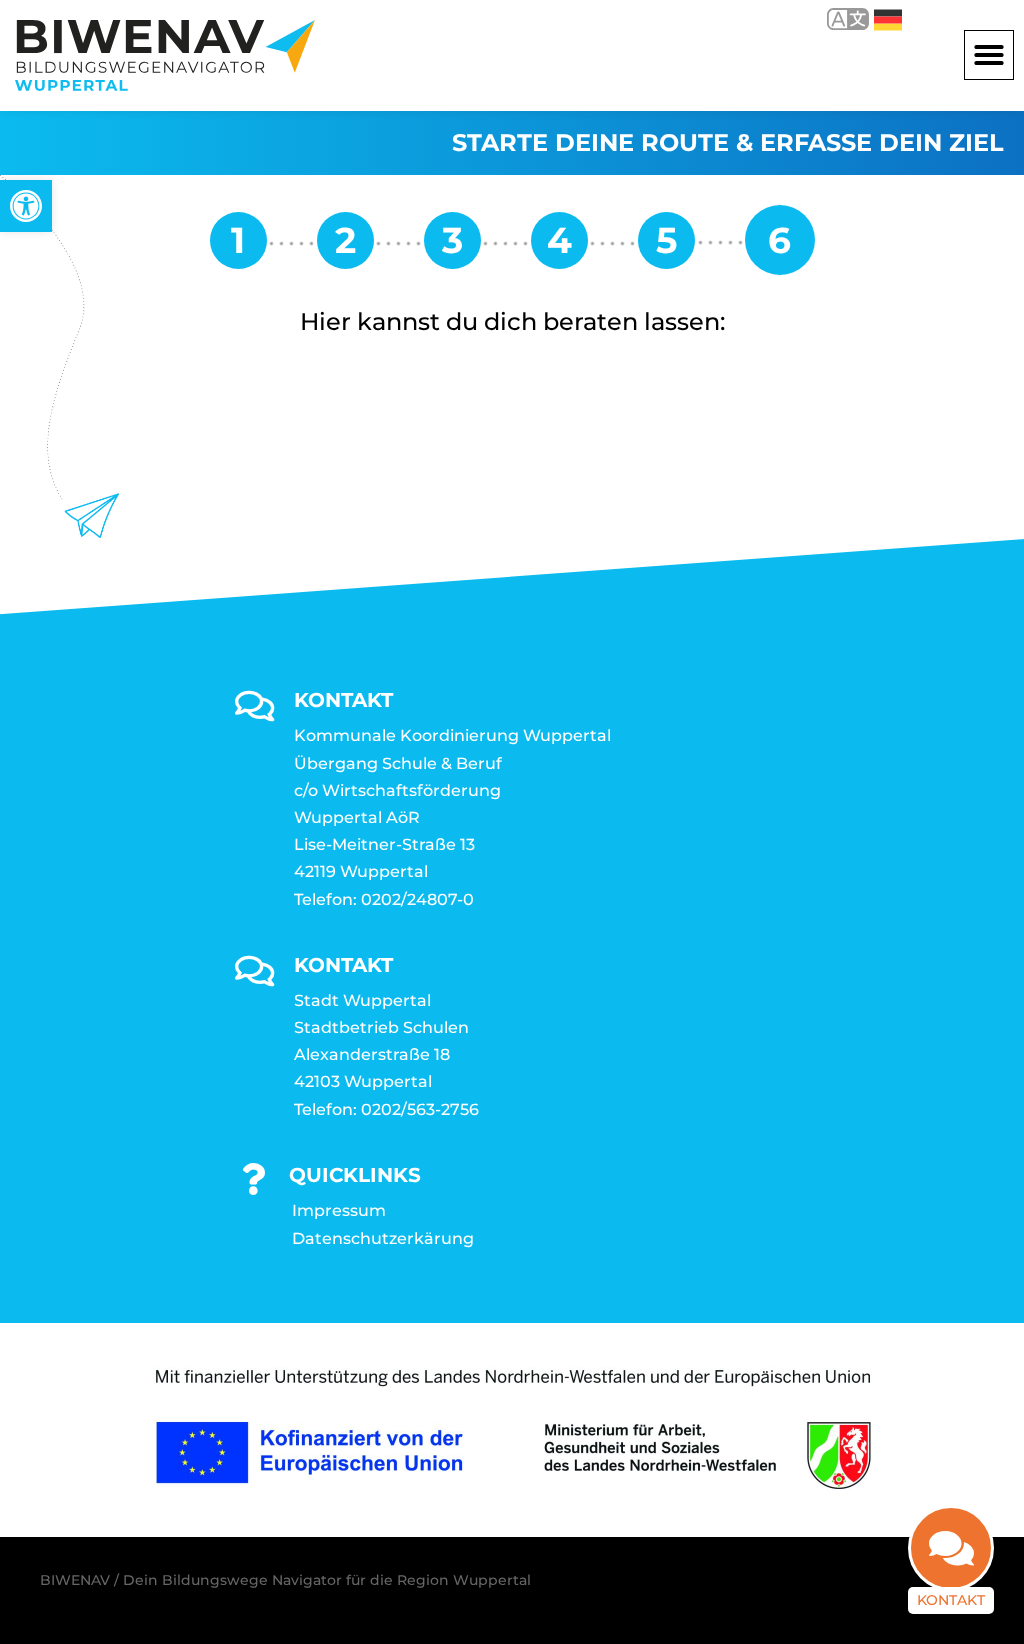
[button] (989, 55)
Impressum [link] (339, 1210)
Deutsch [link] (873, 18)
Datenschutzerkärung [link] (383, 1238)
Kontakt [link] (951, 1600)
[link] (26, 206)
